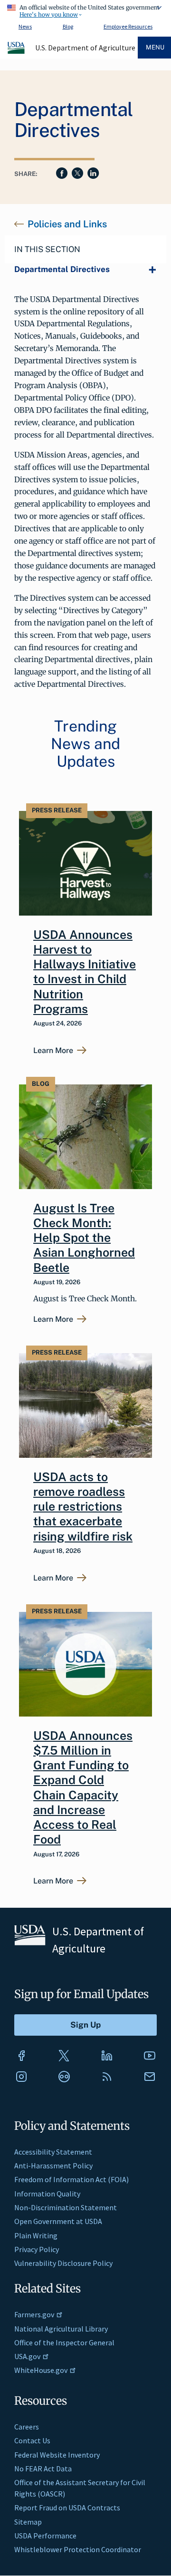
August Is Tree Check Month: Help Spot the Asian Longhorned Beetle (84, 1238)
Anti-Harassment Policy (53, 2166)
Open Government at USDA (58, 2221)
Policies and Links (67, 224)
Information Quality (47, 2194)
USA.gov (27, 2356)
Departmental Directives (62, 269)
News (25, 26)
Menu (155, 47)
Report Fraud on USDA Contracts (67, 2508)
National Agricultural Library (61, 2329)
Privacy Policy (37, 2249)
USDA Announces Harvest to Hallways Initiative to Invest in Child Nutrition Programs (85, 972)
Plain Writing (36, 2235)
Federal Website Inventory (57, 2455)
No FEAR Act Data (43, 2469)
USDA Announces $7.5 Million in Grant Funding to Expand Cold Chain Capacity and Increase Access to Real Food (83, 1788)
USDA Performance (45, 2536)
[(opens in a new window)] (21, 2056)
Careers (27, 2427)
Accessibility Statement (53, 2152)
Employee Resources (128, 26)
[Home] (17, 52)
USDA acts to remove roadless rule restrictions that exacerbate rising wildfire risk (83, 1507)
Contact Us (32, 2440)
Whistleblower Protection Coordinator (78, 2549)
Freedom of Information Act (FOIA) (71, 2179)
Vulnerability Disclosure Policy (63, 2263)
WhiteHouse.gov (41, 2370)
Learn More (53, 1051)
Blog (68, 26)
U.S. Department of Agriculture (85, 48)
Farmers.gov (34, 2314)
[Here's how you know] (85, 10)
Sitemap (28, 2522)
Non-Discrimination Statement (66, 2207)
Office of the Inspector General (64, 2342)
